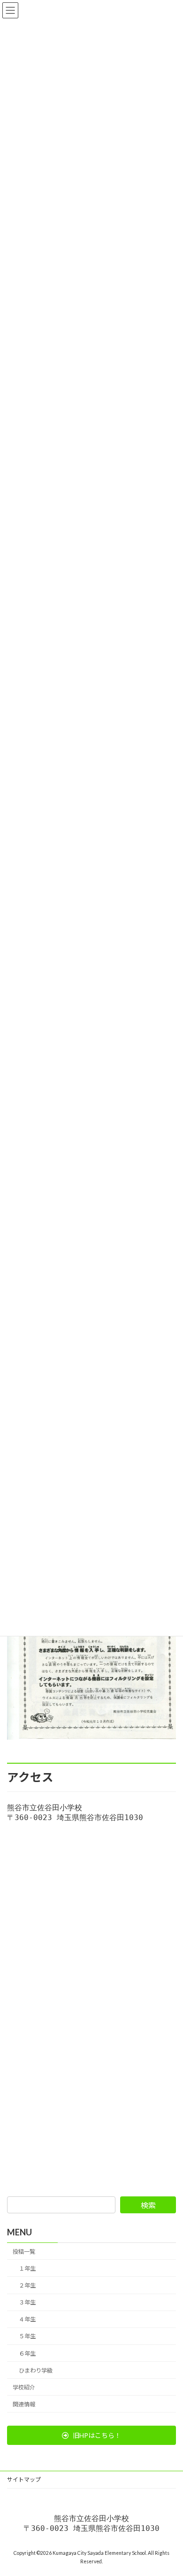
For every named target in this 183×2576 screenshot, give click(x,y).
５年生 (27, 2336)
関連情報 (24, 2404)
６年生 (27, 2353)
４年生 (27, 2319)
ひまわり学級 (36, 2370)
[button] (91, 2435)
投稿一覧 (24, 2252)
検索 (148, 2205)
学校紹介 (24, 2387)
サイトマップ (24, 2479)
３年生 (27, 2302)
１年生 (27, 2269)
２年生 (27, 2285)
